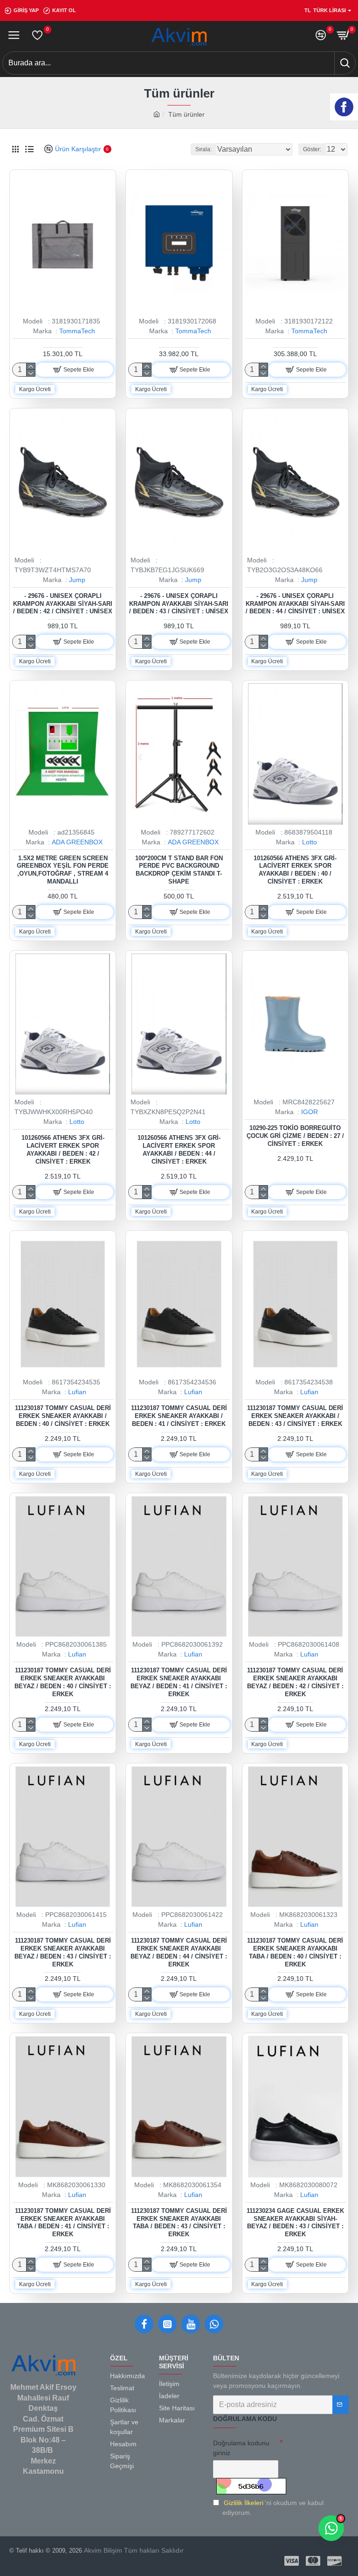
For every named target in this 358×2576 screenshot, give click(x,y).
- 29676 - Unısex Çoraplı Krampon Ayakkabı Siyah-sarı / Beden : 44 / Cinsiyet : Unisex (295, 604)
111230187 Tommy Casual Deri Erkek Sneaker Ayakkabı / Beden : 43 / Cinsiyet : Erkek (295, 1416)
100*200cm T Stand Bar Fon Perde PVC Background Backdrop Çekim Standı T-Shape (179, 870)
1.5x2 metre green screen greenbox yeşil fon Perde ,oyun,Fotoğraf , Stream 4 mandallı (63, 870)
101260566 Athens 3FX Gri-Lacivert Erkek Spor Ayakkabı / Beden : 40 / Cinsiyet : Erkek (295, 870)
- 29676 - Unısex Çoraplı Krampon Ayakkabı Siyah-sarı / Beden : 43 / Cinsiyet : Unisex (179, 604)
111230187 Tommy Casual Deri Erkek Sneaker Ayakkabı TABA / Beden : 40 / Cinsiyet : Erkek (295, 1952)
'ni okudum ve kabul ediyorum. (273, 2508)
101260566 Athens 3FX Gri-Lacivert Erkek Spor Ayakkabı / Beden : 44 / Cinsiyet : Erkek (179, 1150)
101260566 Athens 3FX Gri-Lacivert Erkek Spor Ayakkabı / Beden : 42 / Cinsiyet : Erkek (63, 1150)
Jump (77, 580)
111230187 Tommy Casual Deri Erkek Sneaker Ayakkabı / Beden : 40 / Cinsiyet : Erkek (63, 1416)
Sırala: (203, 149)
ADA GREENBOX (77, 842)
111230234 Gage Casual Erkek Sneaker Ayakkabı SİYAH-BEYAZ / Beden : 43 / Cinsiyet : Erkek (295, 2223)
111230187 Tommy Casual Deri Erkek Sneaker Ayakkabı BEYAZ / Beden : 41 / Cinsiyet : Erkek (179, 1682)
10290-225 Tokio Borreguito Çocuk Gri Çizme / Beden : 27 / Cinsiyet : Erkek (295, 1136)
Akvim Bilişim (102, 2550)
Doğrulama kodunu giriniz (241, 2448)
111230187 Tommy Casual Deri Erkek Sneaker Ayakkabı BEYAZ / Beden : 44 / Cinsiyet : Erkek (179, 1952)
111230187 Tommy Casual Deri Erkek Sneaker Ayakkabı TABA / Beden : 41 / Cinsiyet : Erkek (63, 2223)
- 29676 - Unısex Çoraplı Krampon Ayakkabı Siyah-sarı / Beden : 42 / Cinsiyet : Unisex (63, 604)
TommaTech (77, 331)
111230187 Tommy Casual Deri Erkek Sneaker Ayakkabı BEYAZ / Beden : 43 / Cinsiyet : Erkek (63, 1952)
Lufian (77, 1392)
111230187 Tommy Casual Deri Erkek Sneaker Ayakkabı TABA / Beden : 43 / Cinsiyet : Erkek (179, 2223)
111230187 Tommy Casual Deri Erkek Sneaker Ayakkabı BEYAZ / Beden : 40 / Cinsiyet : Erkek (63, 1682)
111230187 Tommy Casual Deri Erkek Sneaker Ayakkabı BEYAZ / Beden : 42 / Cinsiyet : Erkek (295, 1682)
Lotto (310, 842)
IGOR (310, 1112)
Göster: (312, 149)
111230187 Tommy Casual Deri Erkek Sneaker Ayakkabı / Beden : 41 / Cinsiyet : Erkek (179, 1416)
